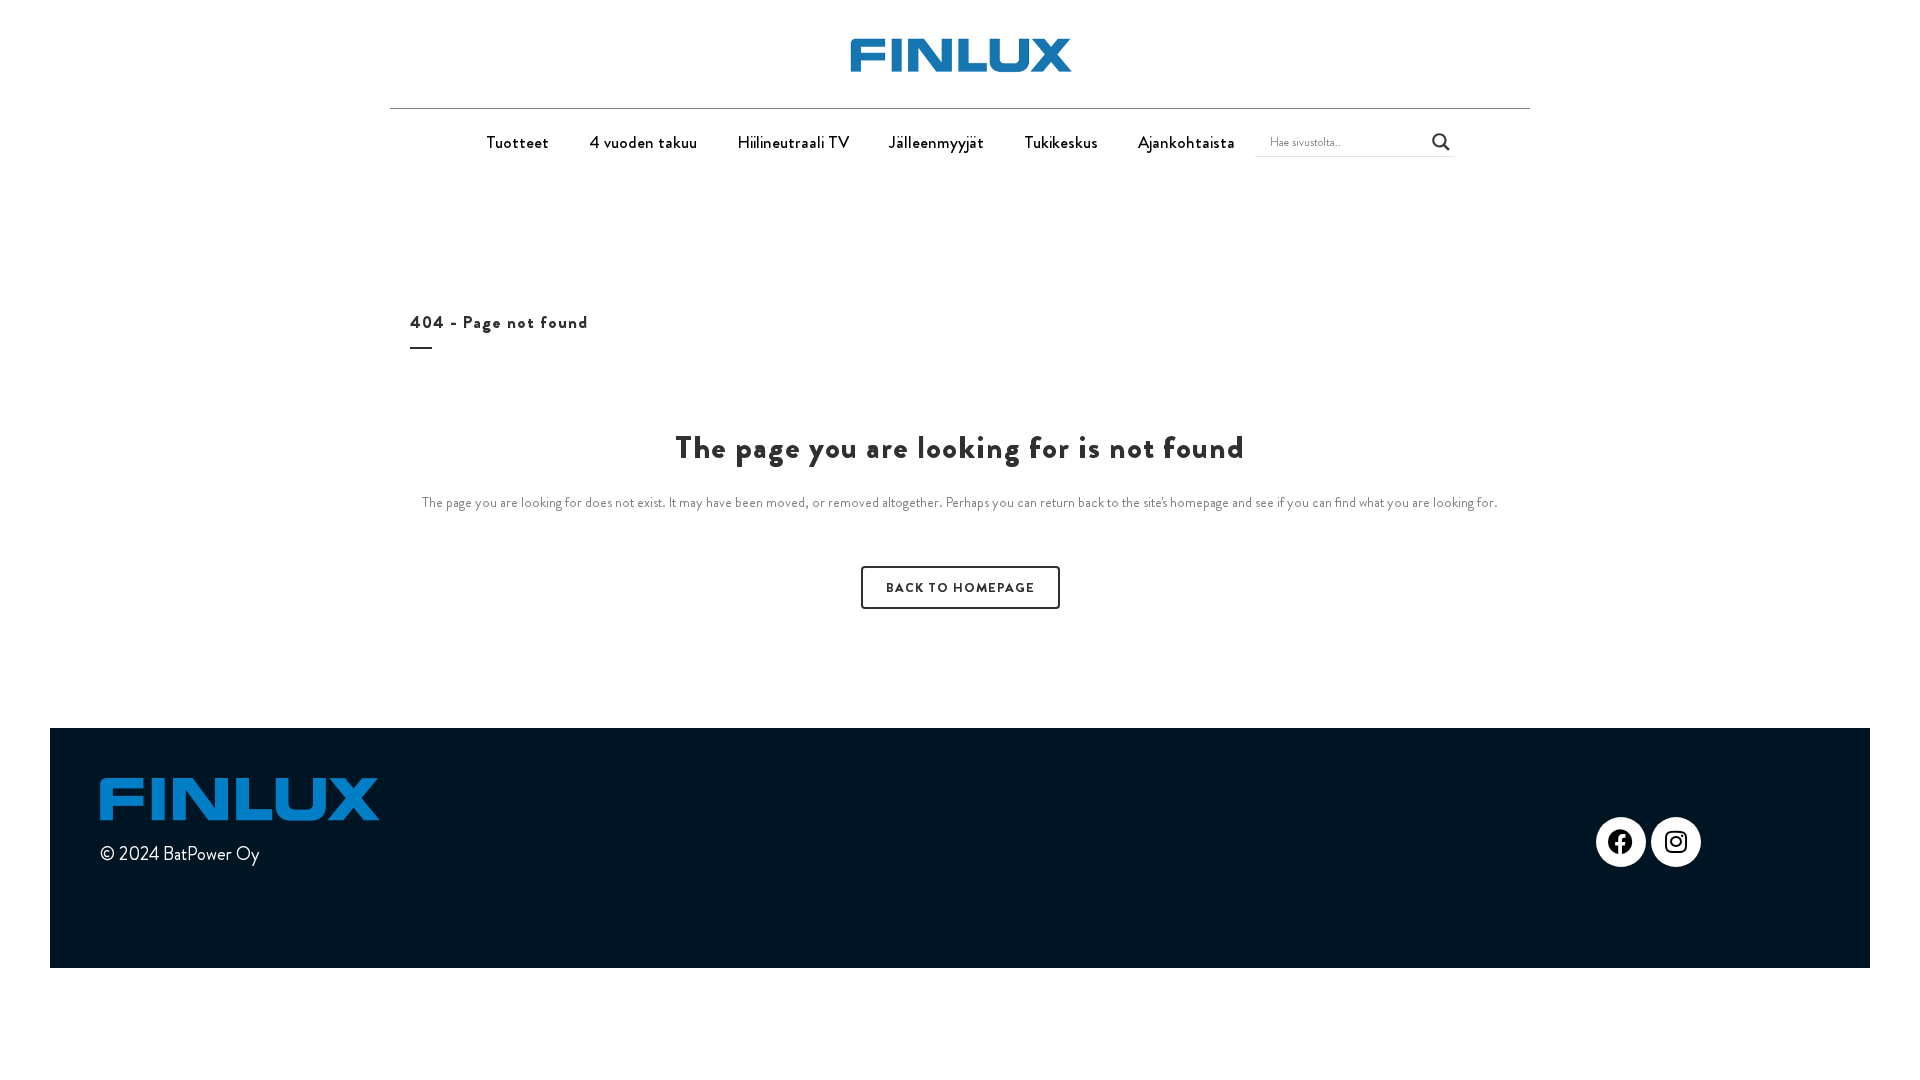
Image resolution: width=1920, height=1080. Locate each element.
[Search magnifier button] (1441, 142)
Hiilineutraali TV (793, 142)
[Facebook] (1621, 842)
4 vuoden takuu (643, 142)
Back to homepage (960, 587)
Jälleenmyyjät (936, 142)
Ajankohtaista (1186, 142)
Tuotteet (517, 142)
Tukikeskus (1061, 142)
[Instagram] (1676, 842)
